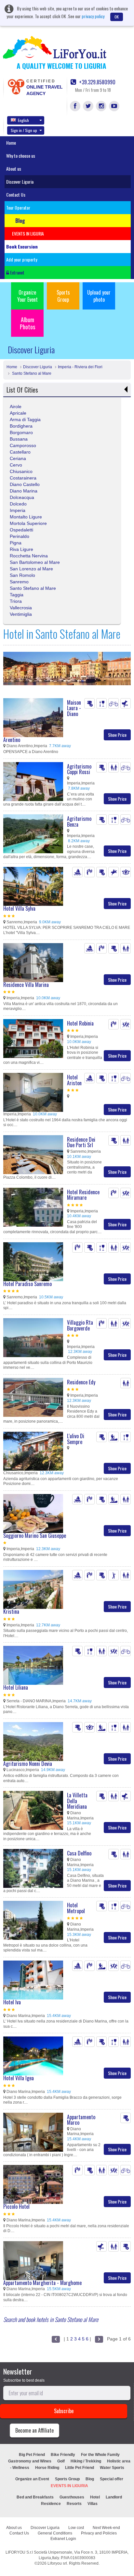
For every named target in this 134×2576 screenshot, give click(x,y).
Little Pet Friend (80, 2468)
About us (14, 169)
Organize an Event (32, 2479)
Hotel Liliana (16, 1687)
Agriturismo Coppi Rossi (79, 769)
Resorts (74, 2504)
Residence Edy (81, 1382)
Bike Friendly (63, 2455)
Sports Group (63, 296)
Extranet (17, 272)
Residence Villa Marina (26, 985)
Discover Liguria (20, 182)
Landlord (114, 2497)
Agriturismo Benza (79, 821)
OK (117, 17)
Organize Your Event (27, 296)
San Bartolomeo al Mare (35, 562)
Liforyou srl (57, 2563)
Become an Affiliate (34, 2430)
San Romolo (22, 575)
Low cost (76, 2528)
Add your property (22, 259)
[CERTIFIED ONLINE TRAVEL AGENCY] (16, 86)
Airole (16, 407)
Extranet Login (63, 2539)
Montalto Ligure (26, 517)
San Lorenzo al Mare (31, 569)
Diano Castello (25, 484)
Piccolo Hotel (16, 2206)
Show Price (117, 735)
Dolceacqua (22, 497)
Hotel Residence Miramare (83, 1195)
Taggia (17, 595)
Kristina (11, 1611)
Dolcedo (18, 504)
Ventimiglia (21, 614)
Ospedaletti (21, 530)
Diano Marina (24, 491)
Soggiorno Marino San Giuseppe (35, 1536)
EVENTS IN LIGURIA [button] (28, 233)
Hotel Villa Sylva (19, 908)
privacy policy (93, 16)
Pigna (16, 543)
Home (11, 143)
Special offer (112, 2479)
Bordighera (21, 426)
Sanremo (19, 582)
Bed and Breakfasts (35, 2497)
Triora (16, 601)
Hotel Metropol (76, 1908)
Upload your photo (99, 296)
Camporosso (23, 445)
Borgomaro (21, 432)
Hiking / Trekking (86, 2461)
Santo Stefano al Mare (31, 373)
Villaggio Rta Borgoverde (80, 1325)
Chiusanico (21, 471)
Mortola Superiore (28, 523)
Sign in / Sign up (24, 130)
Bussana (19, 439)
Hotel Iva (12, 2002)
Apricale (18, 413)
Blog (90, 2479)
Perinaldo (20, 536)
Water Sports (112, 2468)
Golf (61, 2461)
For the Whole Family (100, 2455)
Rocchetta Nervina (29, 556)
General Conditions (55, 2533)
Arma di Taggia (25, 419)
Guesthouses (72, 2497)
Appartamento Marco (81, 2120)
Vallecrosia (21, 608)
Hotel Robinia (80, 1023)
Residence (51, 2504)
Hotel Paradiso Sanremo (27, 1284)
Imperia (18, 510)
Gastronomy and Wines (30, 2461)
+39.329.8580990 (97, 82)
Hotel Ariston (74, 1080)
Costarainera (23, 478)
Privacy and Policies (99, 2533)
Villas (93, 2504)
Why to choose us (21, 156)
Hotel (95, 2497)
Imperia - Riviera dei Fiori (80, 367)
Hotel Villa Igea (19, 2078)
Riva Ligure (21, 549)
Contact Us (16, 194)
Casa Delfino (79, 1853)
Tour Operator (18, 207)
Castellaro (20, 452)
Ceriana (18, 458)
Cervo (16, 465)
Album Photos (27, 323)
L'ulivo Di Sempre (76, 1439)
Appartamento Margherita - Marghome (42, 2283)
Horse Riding (47, 2468)
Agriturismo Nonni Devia (28, 1764)
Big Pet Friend (32, 2455)
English (23, 120)
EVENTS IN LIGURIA (69, 2486)
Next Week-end (106, 2528)
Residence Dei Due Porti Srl (81, 1142)
